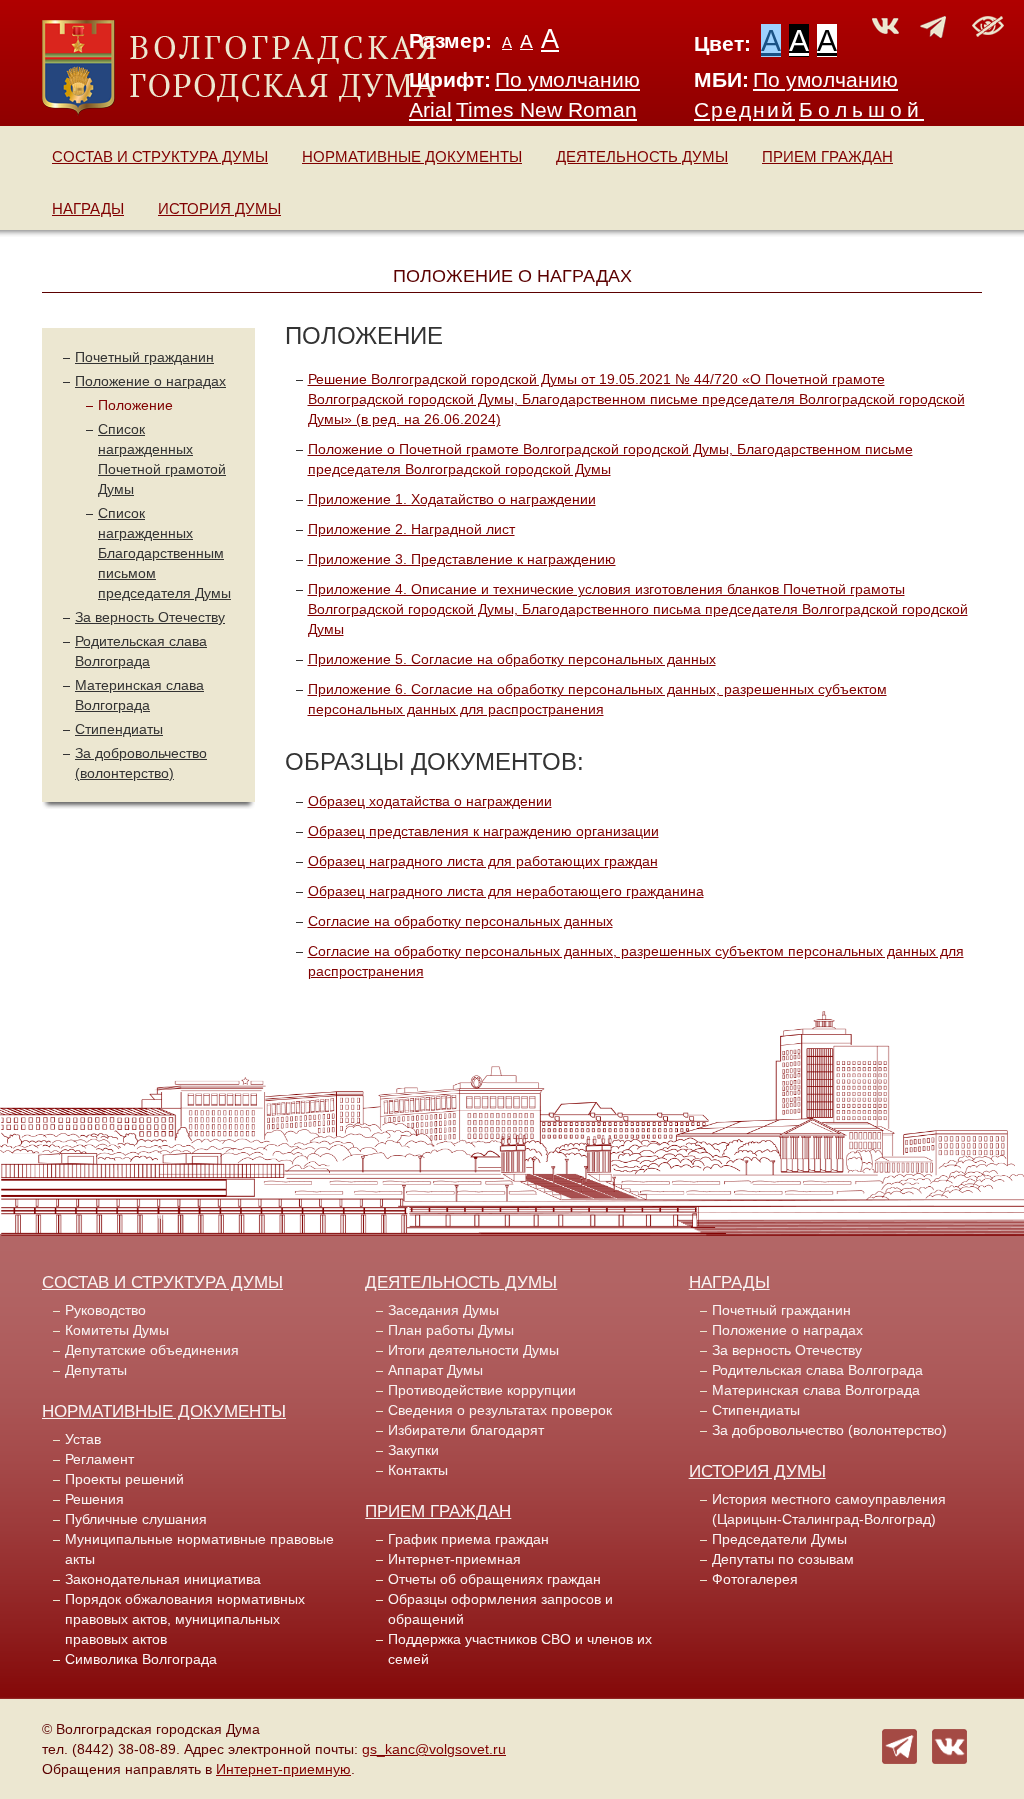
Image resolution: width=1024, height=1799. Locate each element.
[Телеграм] (899, 1745)
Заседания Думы (443, 1310)
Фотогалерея (755, 1579)
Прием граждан (827, 156)
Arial (430, 110)
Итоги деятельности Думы (473, 1350)
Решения (94, 1499)
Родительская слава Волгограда (817, 1370)
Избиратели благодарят (466, 1430)
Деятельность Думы (642, 156)
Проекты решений (124, 1479)
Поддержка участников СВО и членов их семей (520, 1649)
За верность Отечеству (150, 617)
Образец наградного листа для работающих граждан (483, 861)
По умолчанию (567, 80)
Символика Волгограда (141, 1659)
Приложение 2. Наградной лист (411, 529)
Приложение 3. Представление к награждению (462, 559)
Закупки (413, 1450)
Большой (861, 110)
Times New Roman (546, 110)
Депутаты (96, 1370)
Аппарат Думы (435, 1370)
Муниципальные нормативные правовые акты (199, 1549)
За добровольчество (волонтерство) (829, 1430)
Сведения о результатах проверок (500, 1410)
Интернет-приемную (283, 1769)
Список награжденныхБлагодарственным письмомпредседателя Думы (164, 553)
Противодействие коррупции (482, 1390)
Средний (744, 110)
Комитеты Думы (117, 1330)
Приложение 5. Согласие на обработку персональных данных (512, 659)
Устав (83, 1439)
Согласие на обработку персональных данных (460, 921)
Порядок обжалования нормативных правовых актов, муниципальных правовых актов (185, 1619)
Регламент (99, 1459)
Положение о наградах (150, 381)
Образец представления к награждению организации (483, 831)
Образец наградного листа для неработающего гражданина (506, 891)
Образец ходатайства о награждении (430, 801)
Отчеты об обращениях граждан (494, 1579)
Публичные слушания (136, 1519)
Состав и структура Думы (160, 156)
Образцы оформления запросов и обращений (500, 1609)
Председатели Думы (779, 1539)
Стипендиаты (119, 729)
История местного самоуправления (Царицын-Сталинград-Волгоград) (829, 1509)
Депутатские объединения (152, 1350)
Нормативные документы (412, 156)
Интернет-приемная (454, 1559)
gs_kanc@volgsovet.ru (434, 1749)
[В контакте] (949, 1745)
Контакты (418, 1470)
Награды (88, 208)
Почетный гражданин (144, 357)
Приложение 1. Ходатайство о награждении (452, 499)
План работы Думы (451, 1330)
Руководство (105, 1310)
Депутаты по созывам (783, 1559)
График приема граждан (468, 1539)
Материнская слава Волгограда (816, 1390)
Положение (135, 405)
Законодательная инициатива (163, 1579)
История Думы (219, 208)
